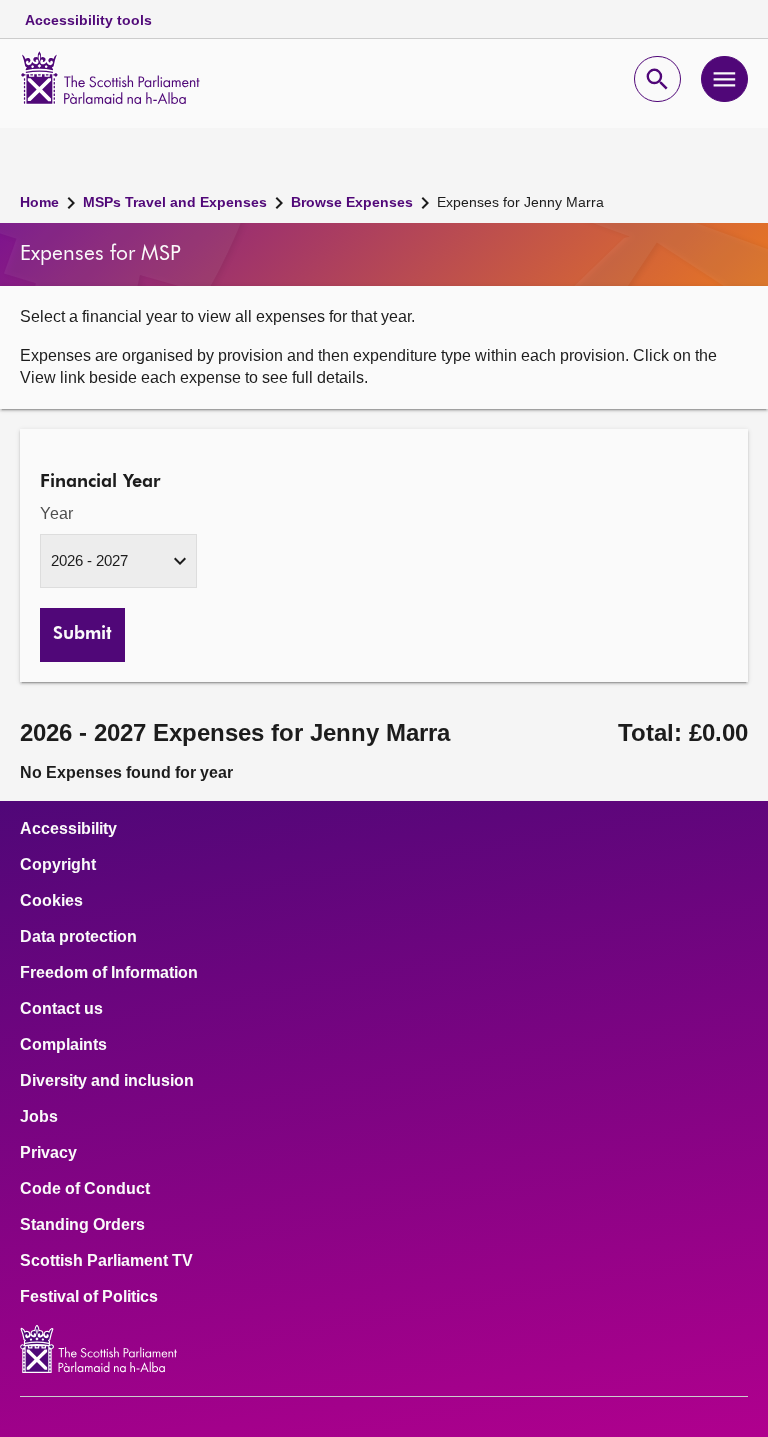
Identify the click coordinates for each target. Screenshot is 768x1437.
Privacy (48, 1153)
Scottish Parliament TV (106, 1261)
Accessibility (68, 829)
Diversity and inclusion (107, 1081)
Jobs (39, 1117)
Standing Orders (82, 1225)
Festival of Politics (89, 1297)
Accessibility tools (88, 20)
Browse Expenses (352, 202)
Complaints (63, 1045)
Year (56, 513)
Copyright (58, 865)
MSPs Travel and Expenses (175, 202)
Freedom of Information (109, 973)
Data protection (78, 937)
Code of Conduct (85, 1189)
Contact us (61, 1009)
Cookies (51, 901)
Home (39, 202)
